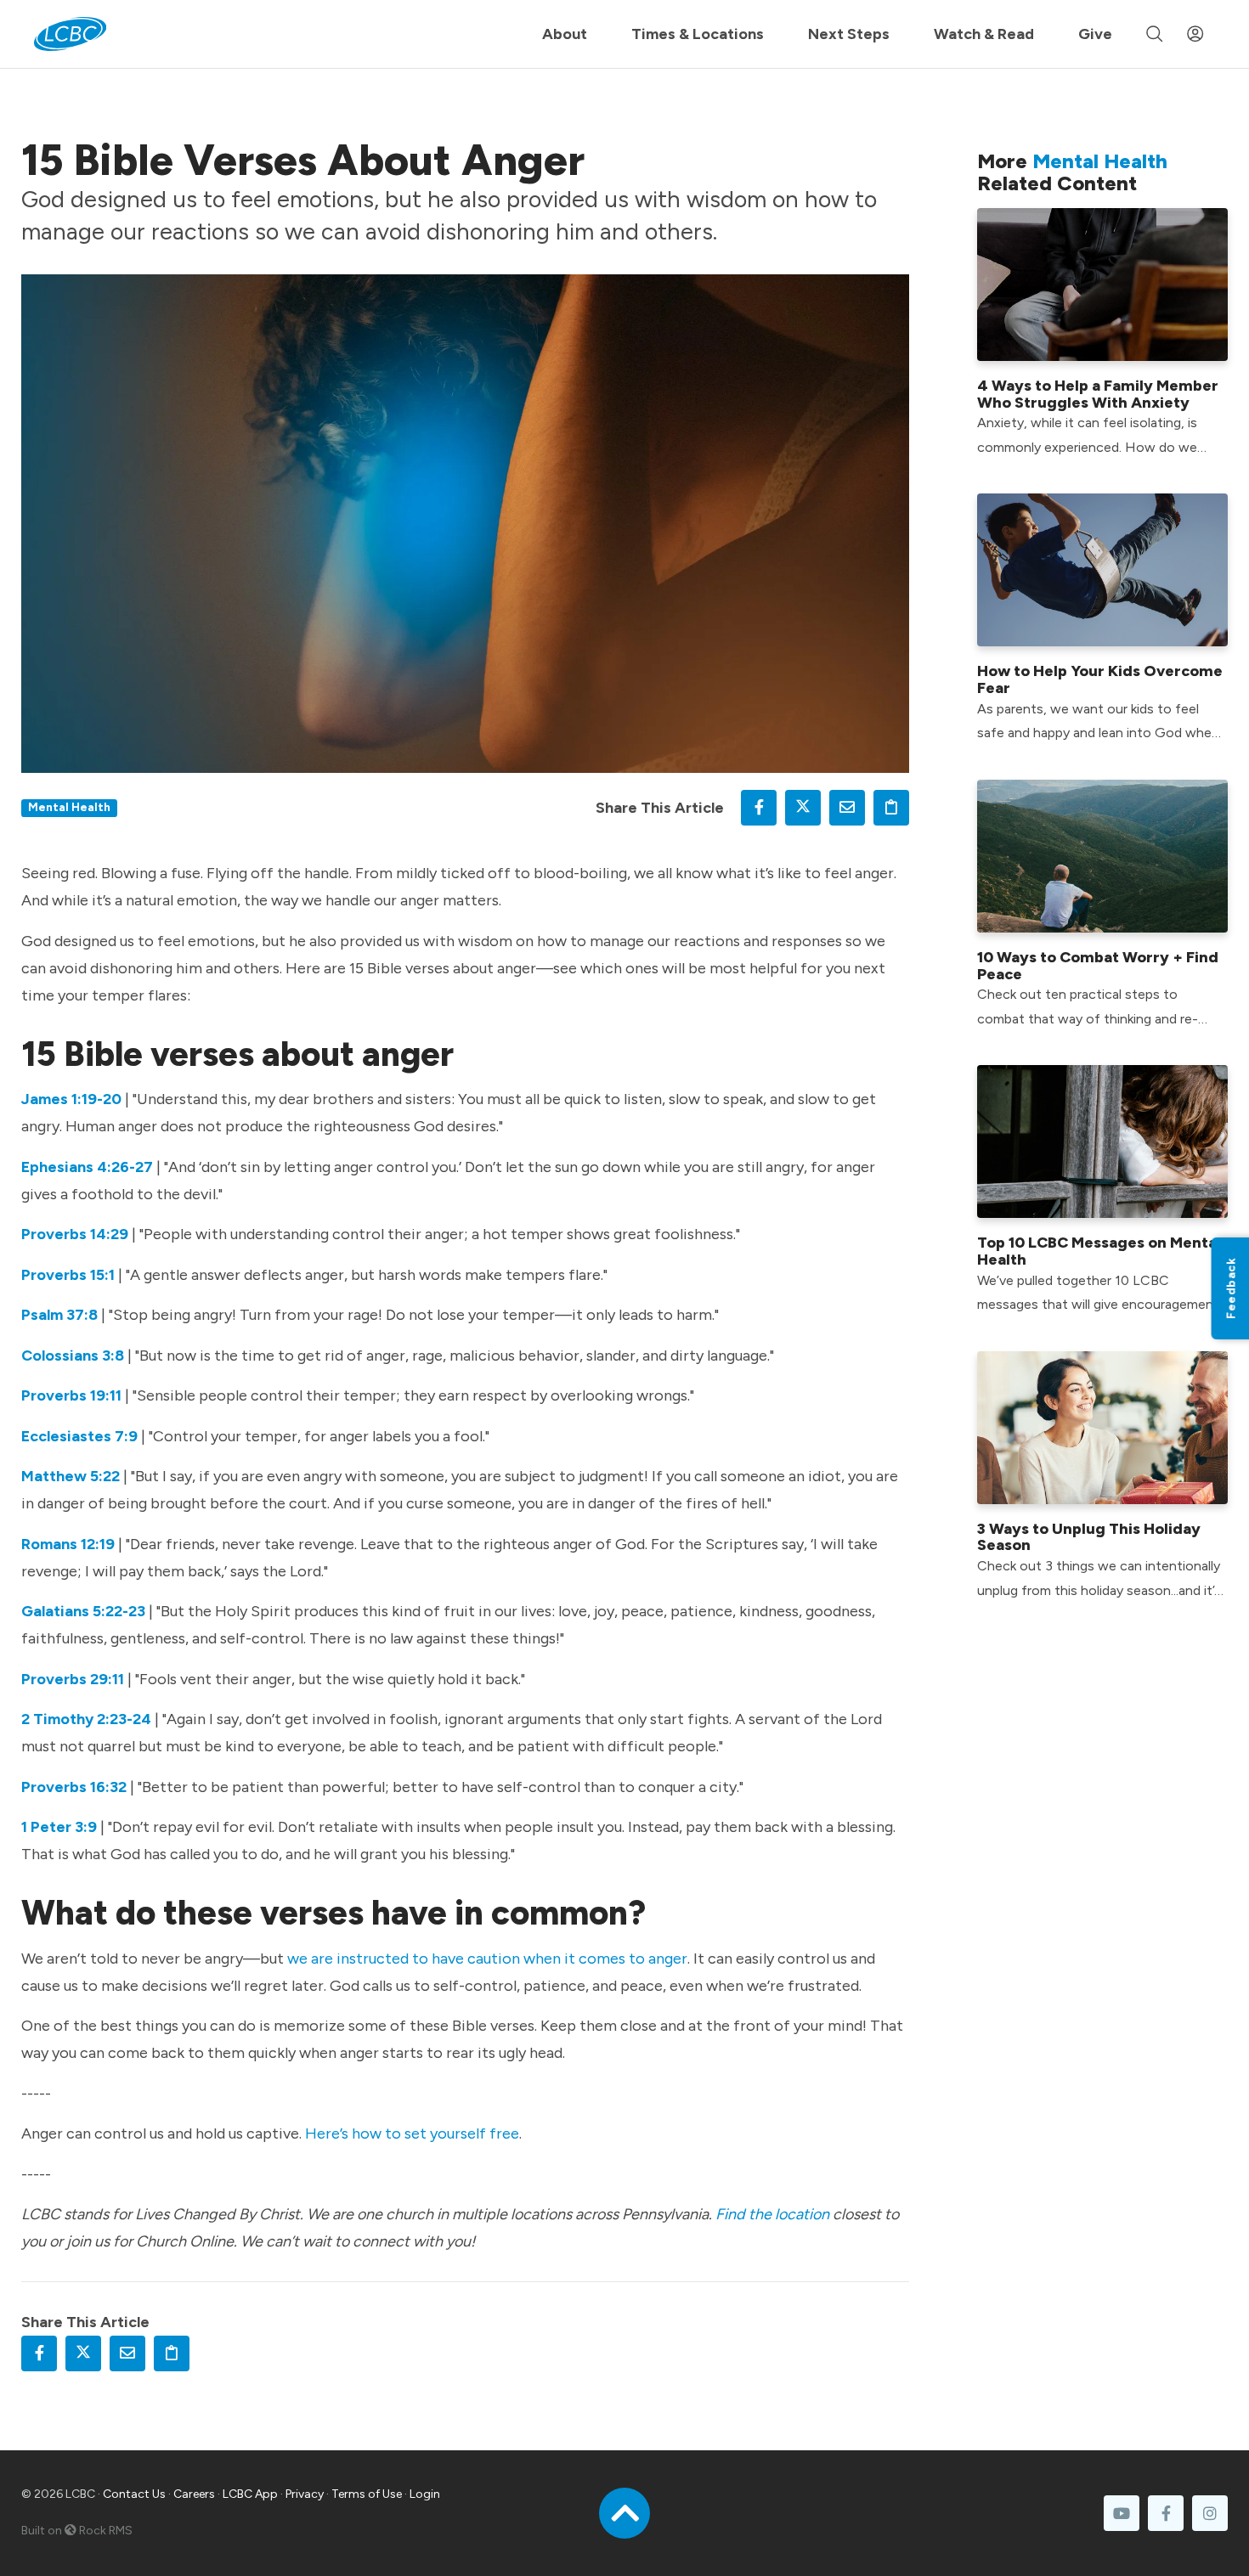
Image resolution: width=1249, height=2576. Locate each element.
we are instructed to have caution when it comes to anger (487, 1959)
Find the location (772, 2214)
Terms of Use (367, 2494)
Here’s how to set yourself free (412, 2134)
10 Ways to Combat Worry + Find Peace (1098, 966)
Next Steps (849, 34)
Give (1095, 34)
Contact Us (134, 2494)
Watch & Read (984, 34)
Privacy (305, 2494)
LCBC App (250, 2494)
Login (425, 2494)
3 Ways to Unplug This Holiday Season (1089, 1537)
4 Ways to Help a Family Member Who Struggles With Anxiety (1098, 394)
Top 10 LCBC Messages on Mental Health (1099, 1251)
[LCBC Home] (70, 34)
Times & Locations (698, 34)
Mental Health (69, 807)
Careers (194, 2494)
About (565, 34)
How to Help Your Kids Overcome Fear (1100, 679)
